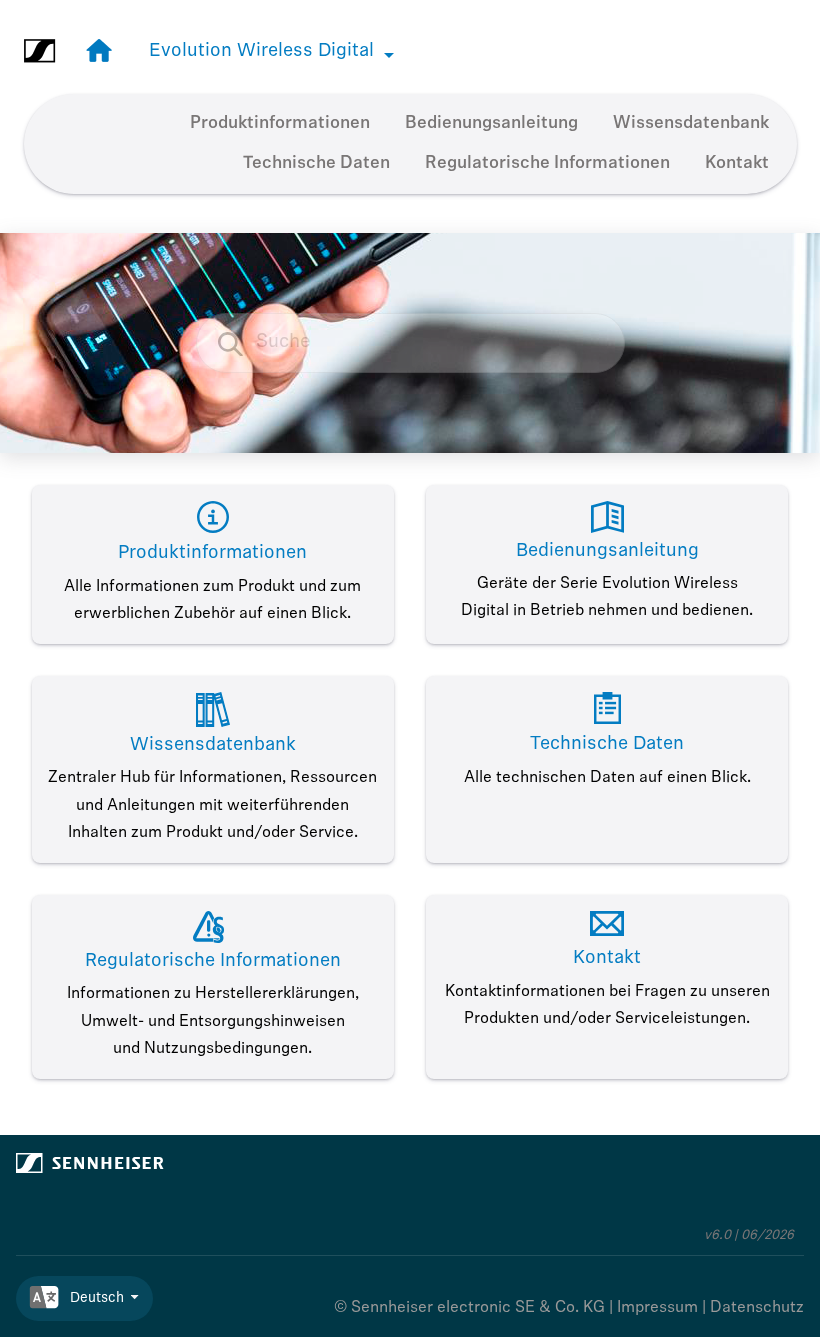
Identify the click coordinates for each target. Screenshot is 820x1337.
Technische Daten (316, 163)
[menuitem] (280, 124)
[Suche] (240, 343)
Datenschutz (757, 1308)
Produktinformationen (280, 123)
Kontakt (737, 163)
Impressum (657, 1308)
